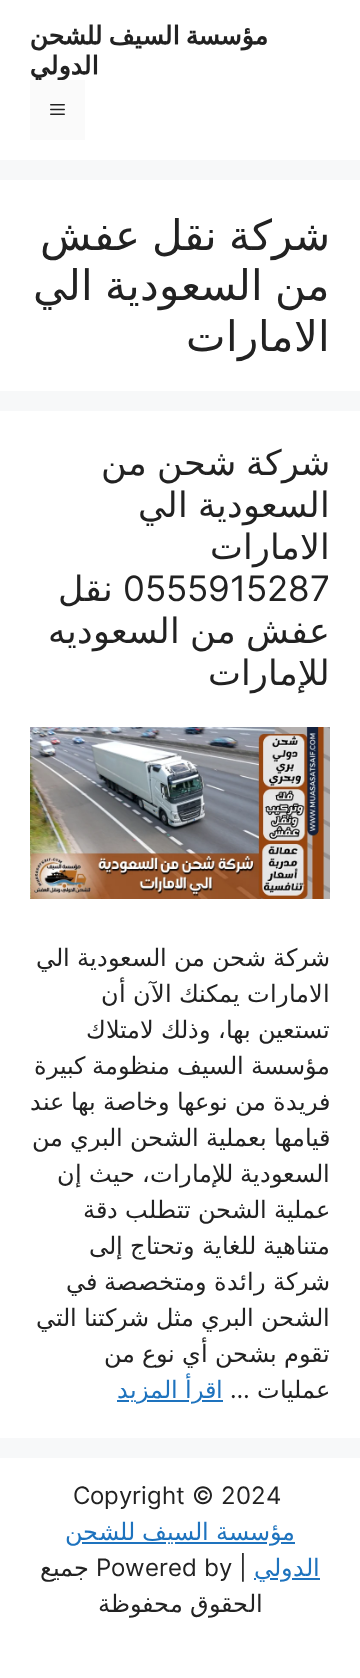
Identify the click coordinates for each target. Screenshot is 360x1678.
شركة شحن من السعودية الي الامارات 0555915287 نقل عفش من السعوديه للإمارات (189, 567)
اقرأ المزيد (170, 1389)
